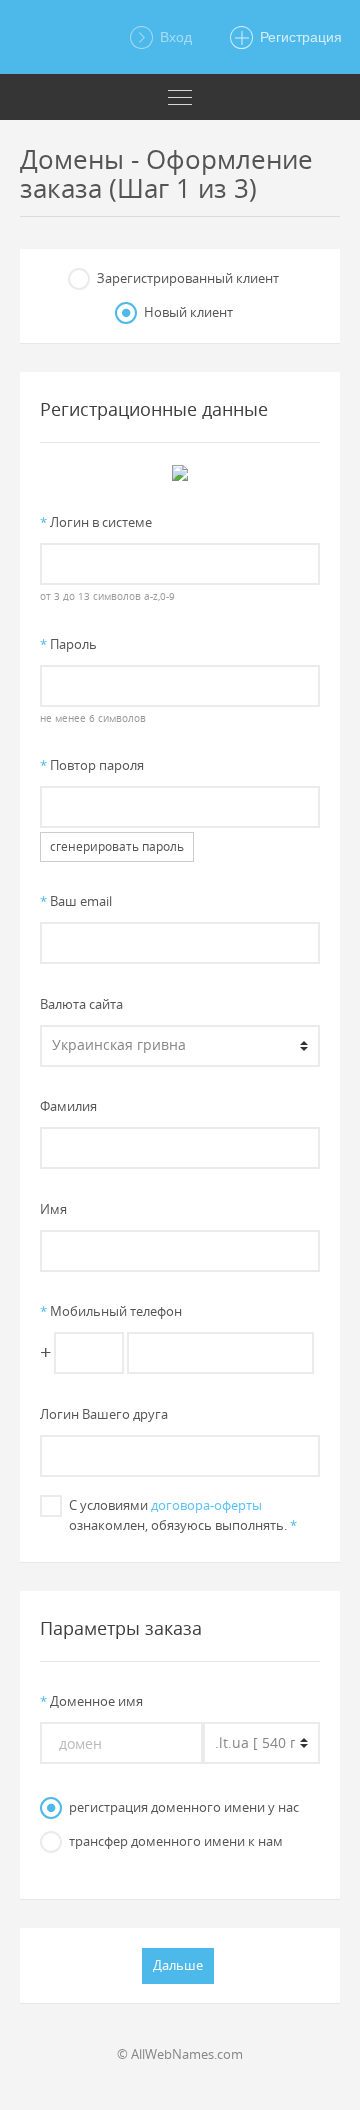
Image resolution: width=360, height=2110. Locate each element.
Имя (53, 1209)
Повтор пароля (92, 765)
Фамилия (68, 1106)
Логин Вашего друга (104, 1414)
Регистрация (299, 37)
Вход (174, 37)
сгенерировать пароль (117, 846)
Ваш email (76, 901)
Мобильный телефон (111, 1311)
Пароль (68, 644)
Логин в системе (96, 522)
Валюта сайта (81, 1004)
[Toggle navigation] (180, 97)
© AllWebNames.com (180, 2054)
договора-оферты (206, 1505)
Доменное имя (91, 1701)
